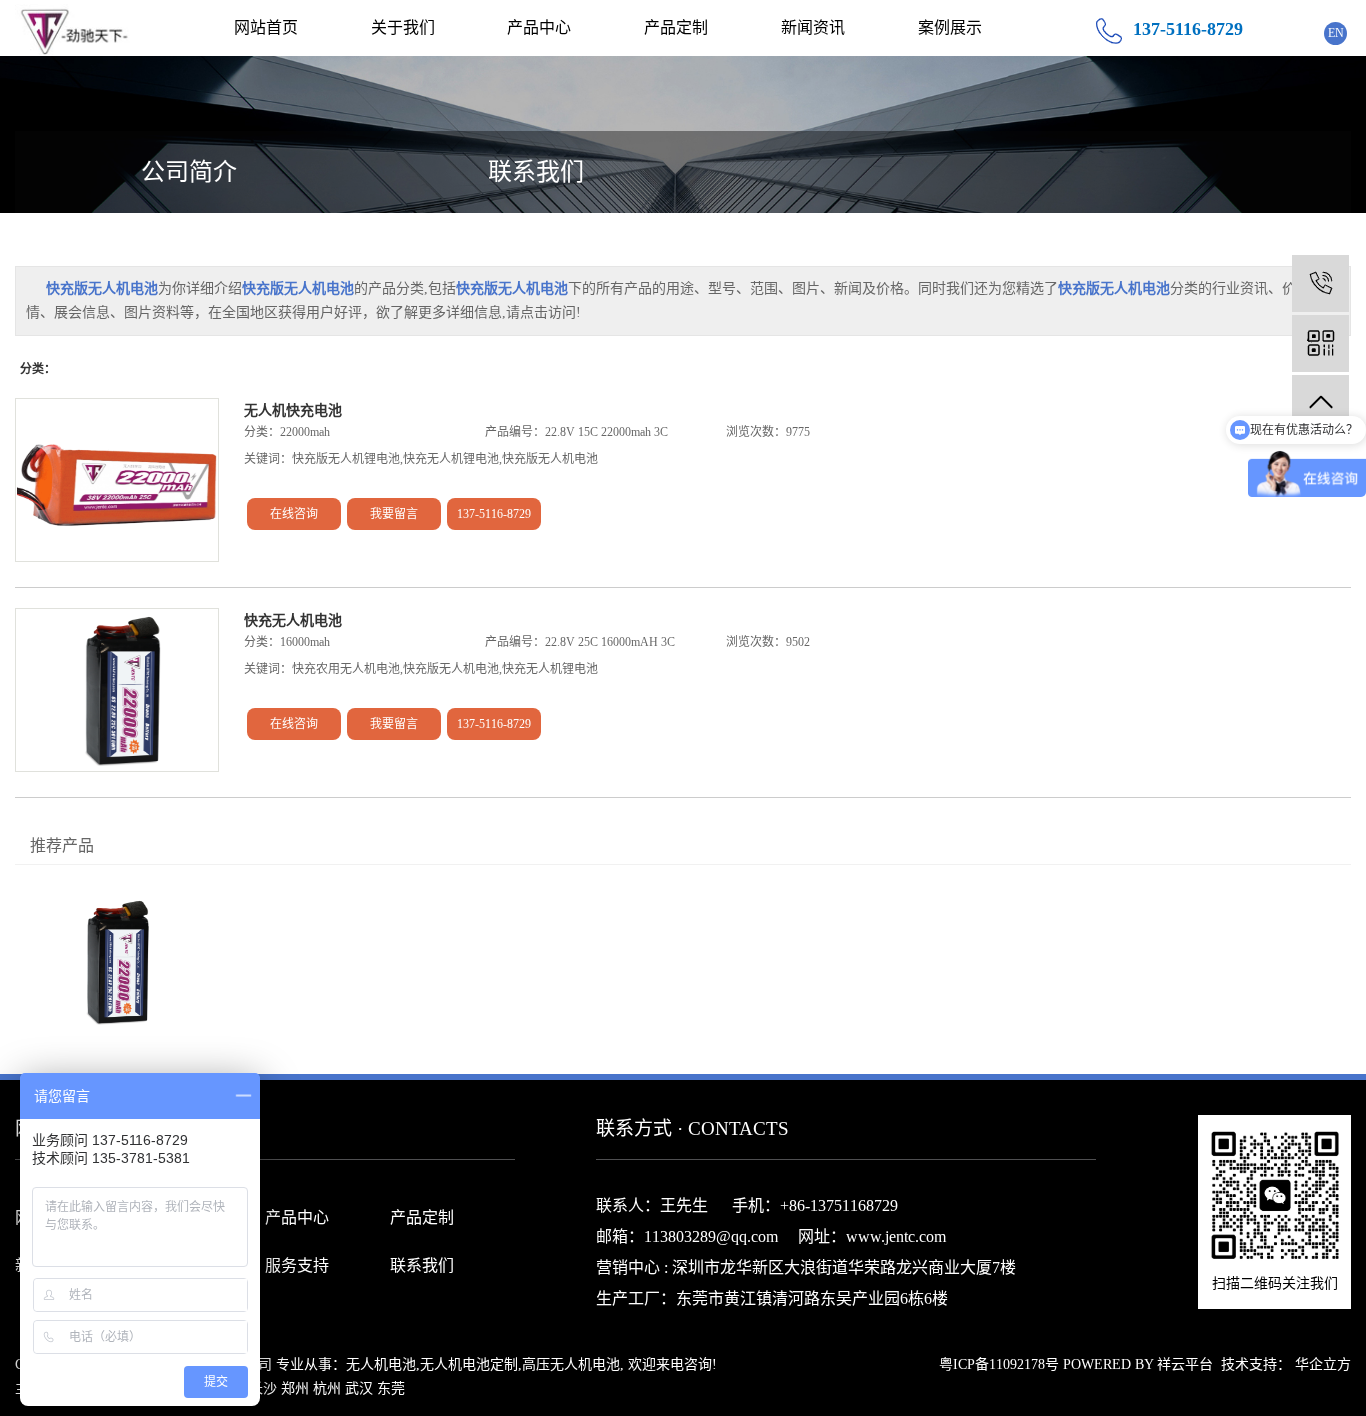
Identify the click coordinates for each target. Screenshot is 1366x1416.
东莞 (391, 1388)
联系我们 (536, 172)
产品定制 (676, 27)
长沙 (263, 1388)
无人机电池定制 (469, 1364)
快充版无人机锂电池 (346, 459)
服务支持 (297, 1265)
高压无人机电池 (571, 1364)
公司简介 (189, 172)
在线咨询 (294, 514)
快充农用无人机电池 (346, 669)
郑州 (295, 1388)
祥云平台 (1185, 1364)
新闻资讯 (813, 27)
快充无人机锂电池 (451, 459)
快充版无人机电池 (550, 459)
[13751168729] (1320, 283)
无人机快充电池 (293, 410)
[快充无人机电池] (117, 690)
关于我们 (403, 27)
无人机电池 (381, 1364)
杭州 (327, 1388)
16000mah (305, 642)
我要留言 (394, 514)
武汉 (359, 1388)
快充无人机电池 (293, 620)
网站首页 (266, 27)
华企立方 (1323, 1364)
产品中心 (539, 27)
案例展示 (950, 27)
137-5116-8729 (494, 514)
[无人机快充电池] (117, 480)
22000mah (305, 432)
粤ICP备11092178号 (999, 1364)
